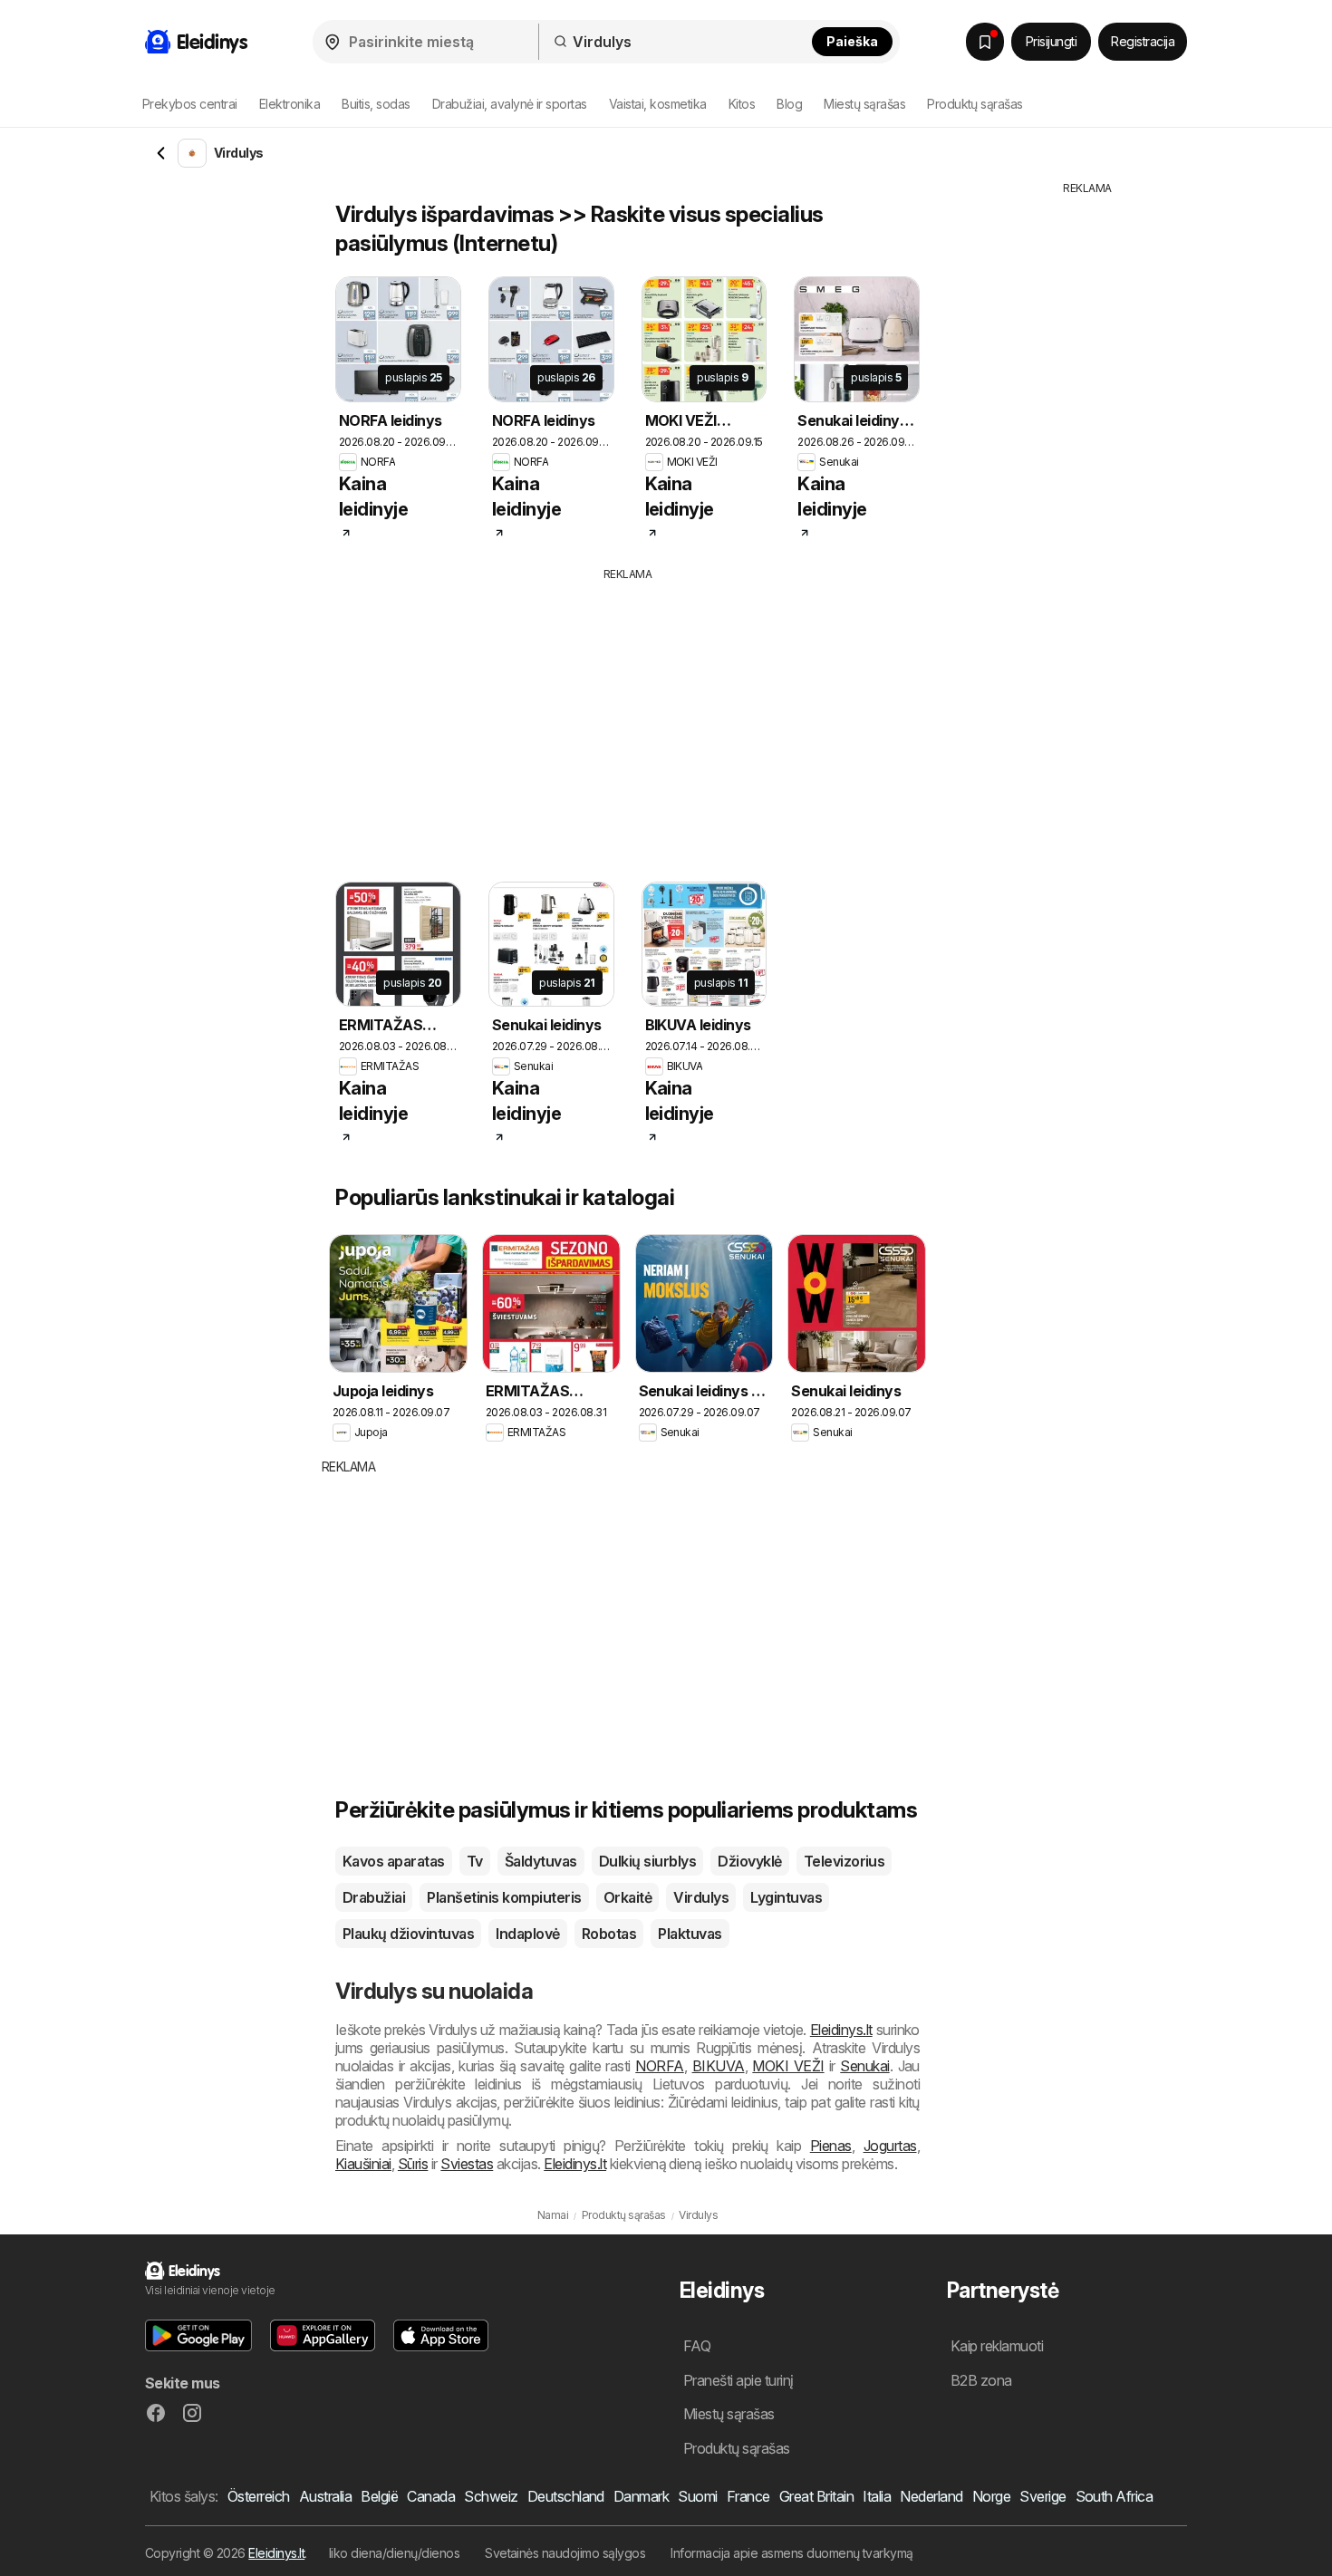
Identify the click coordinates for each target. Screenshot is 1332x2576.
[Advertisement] (661, 719)
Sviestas (467, 2164)
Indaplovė (527, 1934)
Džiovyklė (749, 1861)
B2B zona (981, 2380)
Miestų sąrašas (864, 104)
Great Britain (816, 2496)
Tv (475, 1861)
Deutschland (566, 2496)
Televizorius (845, 1861)
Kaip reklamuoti (997, 2346)
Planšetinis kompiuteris (504, 1897)
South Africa (1115, 2496)
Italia (877, 2496)
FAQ (697, 2346)
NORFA (659, 2066)
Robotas (609, 1934)
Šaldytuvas (541, 1861)
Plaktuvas (690, 1934)
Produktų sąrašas (975, 104)
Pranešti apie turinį (738, 2380)
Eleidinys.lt (841, 2030)
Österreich (259, 2496)
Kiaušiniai (363, 2164)
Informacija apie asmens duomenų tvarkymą (792, 2553)
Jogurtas (890, 2146)
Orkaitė (627, 1897)
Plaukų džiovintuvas (408, 1934)
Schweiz (491, 2496)
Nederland (931, 2496)
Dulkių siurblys (647, 1861)
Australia (325, 2496)
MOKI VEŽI (788, 2066)
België (379, 2496)
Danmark (641, 2496)
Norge (991, 2496)
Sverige (1042, 2496)
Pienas (831, 2146)
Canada (431, 2496)
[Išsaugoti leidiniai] (985, 42)
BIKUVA (719, 2066)
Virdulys (701, 1897)
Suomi (697, 2496)
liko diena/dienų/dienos (394, 2553)
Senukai (864, 2066)
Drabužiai (374, 1897)
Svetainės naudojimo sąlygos (565, 2553)
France (748, 2496)
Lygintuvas (786, 1897)
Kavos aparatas (394, 1861)
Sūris (413, 2164)
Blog (789, 104)
